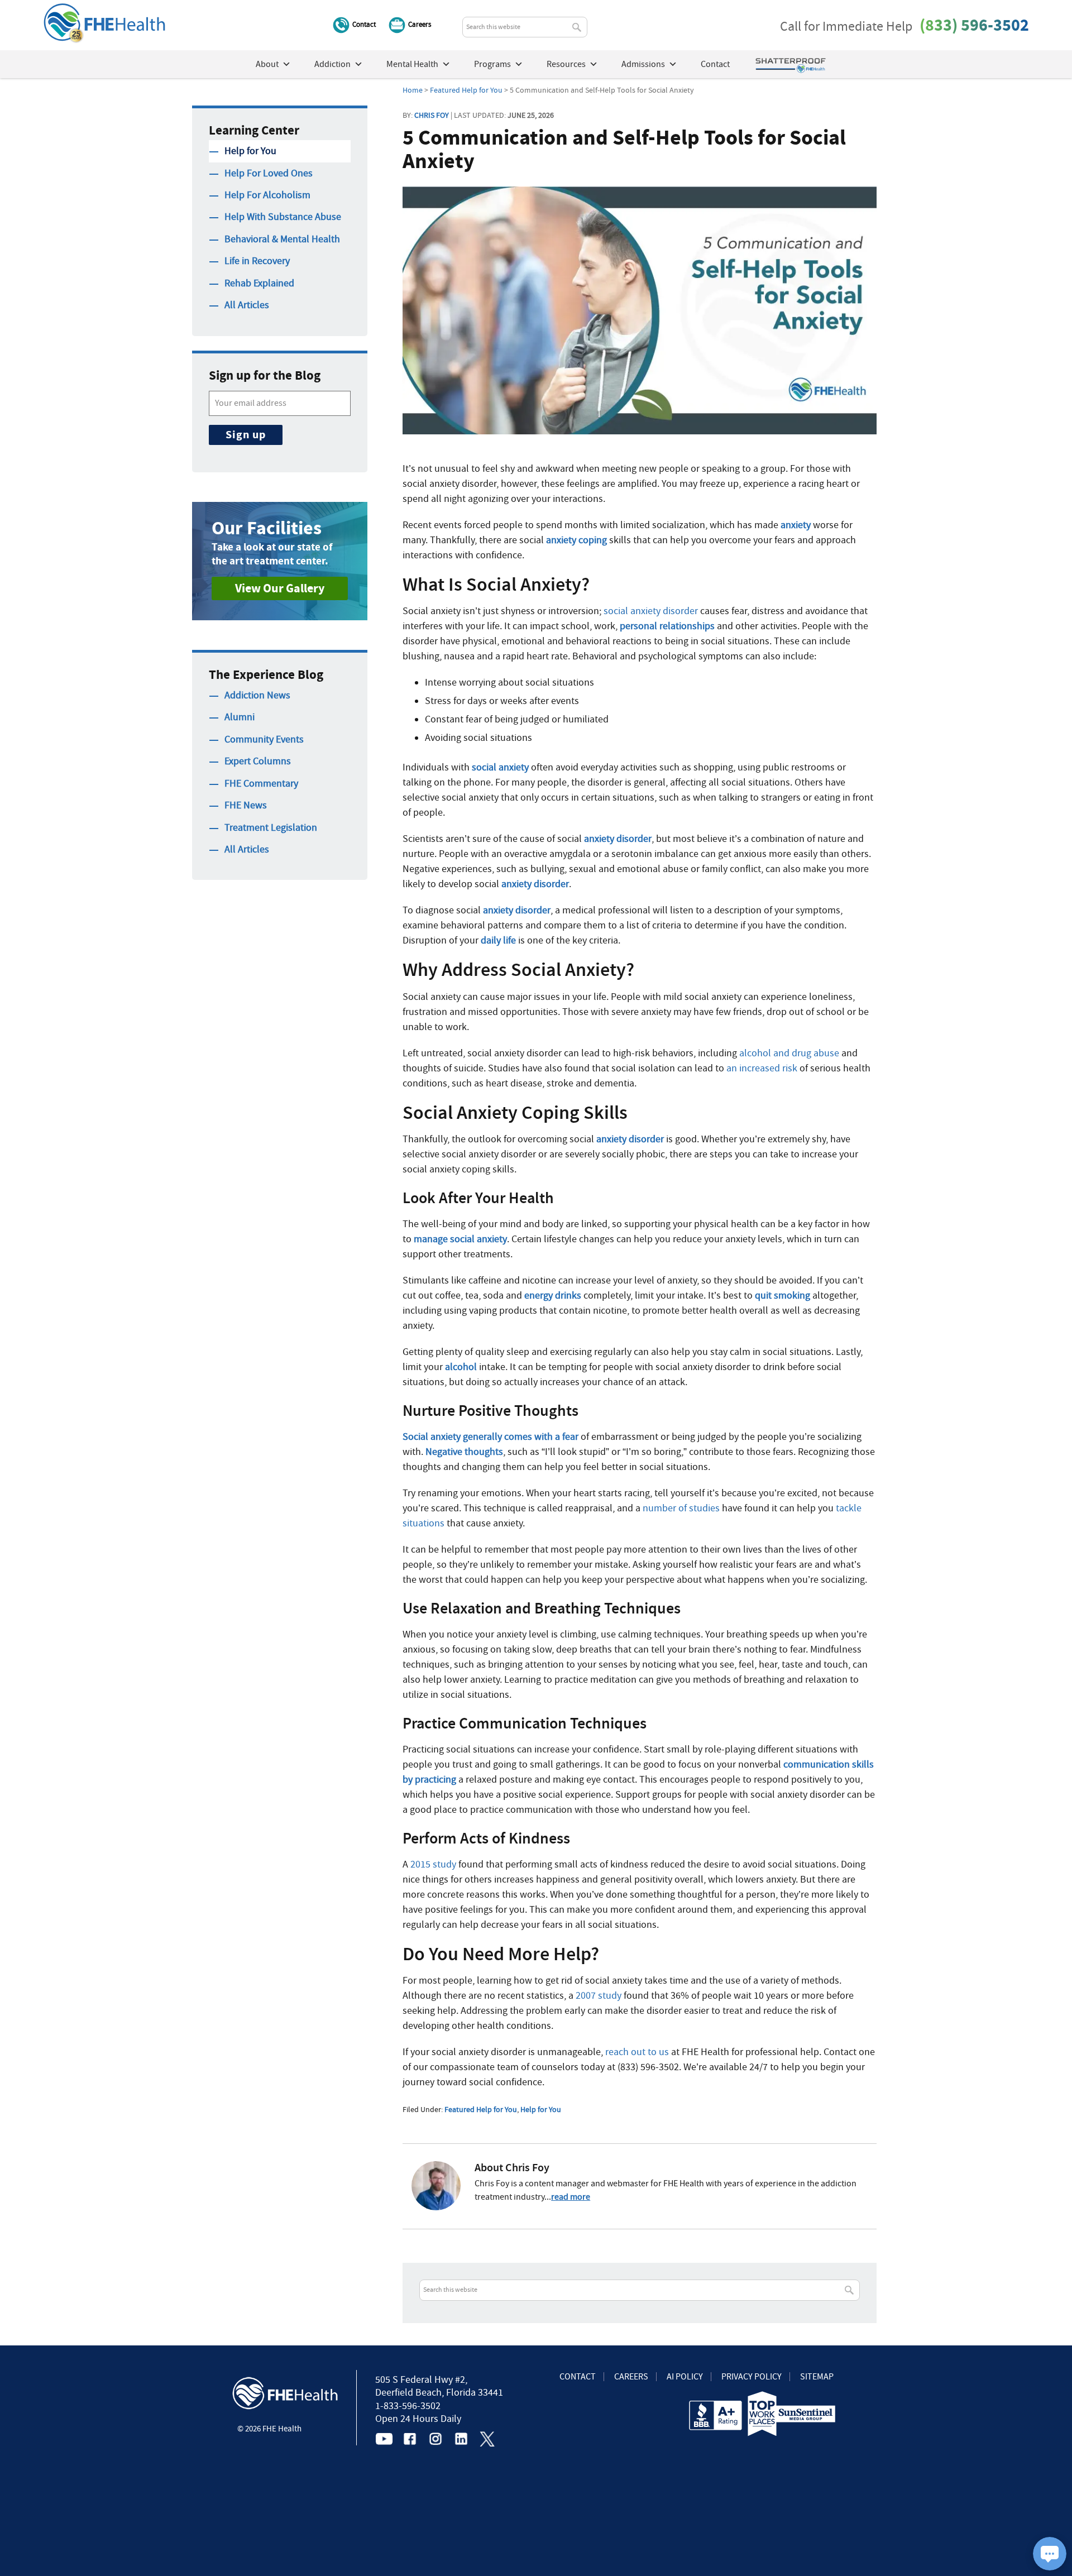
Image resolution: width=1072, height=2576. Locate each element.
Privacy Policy (752, 2377)
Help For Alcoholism (267, 195)
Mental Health (412, 64)
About (267, 64)
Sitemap (817, 2377)
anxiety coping (576, 540)
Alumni (240, 717)
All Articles (247, 305)
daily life (498, 940)
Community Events (264, 739)
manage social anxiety (460, 1239)
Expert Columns (258, 761)
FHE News (246, 805)
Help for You (541, 2109)
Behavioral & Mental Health (282, 239)
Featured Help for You (481, 2109)
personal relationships (667, 626)
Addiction (332, 64)
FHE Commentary (261, 784)
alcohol (461, 1367)
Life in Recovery (257, 261)
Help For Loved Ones (269, 173)
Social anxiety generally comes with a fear (490, 1437)
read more (571, 2197)
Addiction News (257, 695)
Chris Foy (432, 115)
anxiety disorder (618, 839)
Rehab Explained (259, 283)
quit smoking (783, 1296)
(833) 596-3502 (974, 25)
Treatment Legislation (271, 828)
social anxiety (500, 767)
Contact (364, 24)
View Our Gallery (280, 588)
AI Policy (685, 2377)
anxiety (796, 525)
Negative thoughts (464, 1452)
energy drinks (553, 1296)
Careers (420, 24)
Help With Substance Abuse (283, 217)
